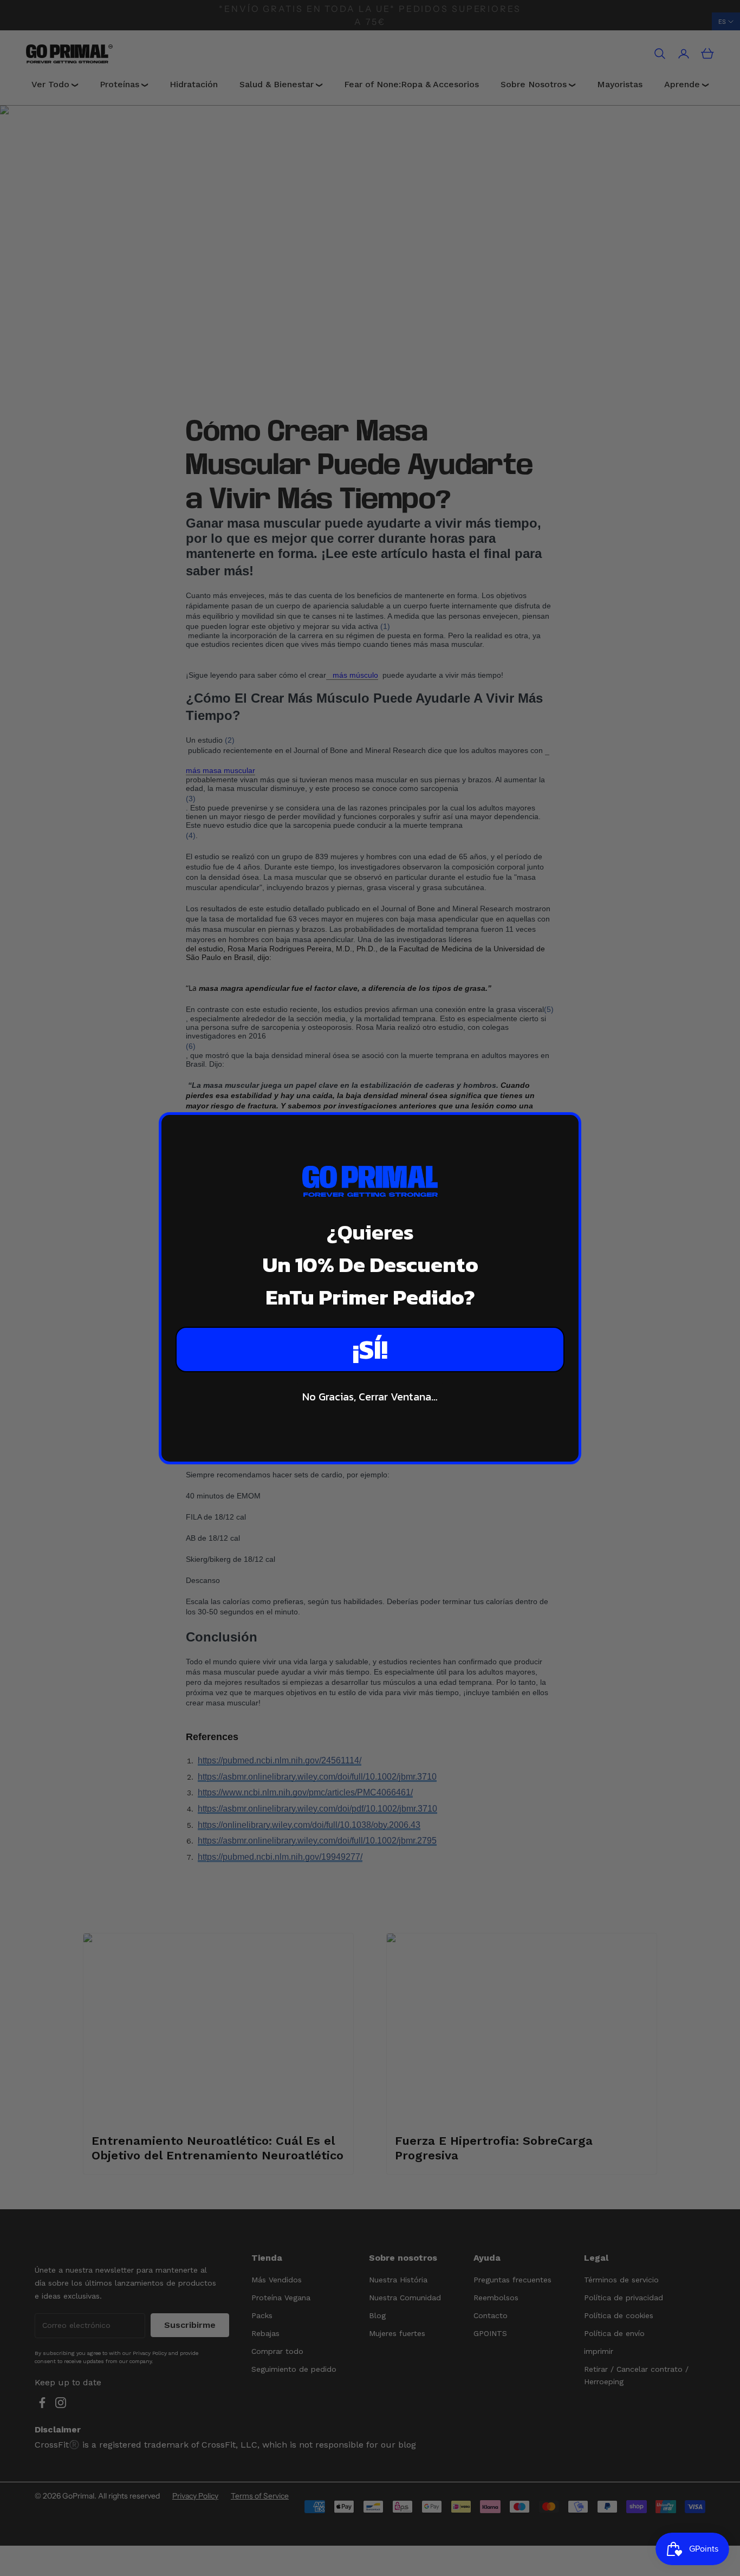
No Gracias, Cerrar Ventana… (370, 1397)
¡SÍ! (370, 1349)
